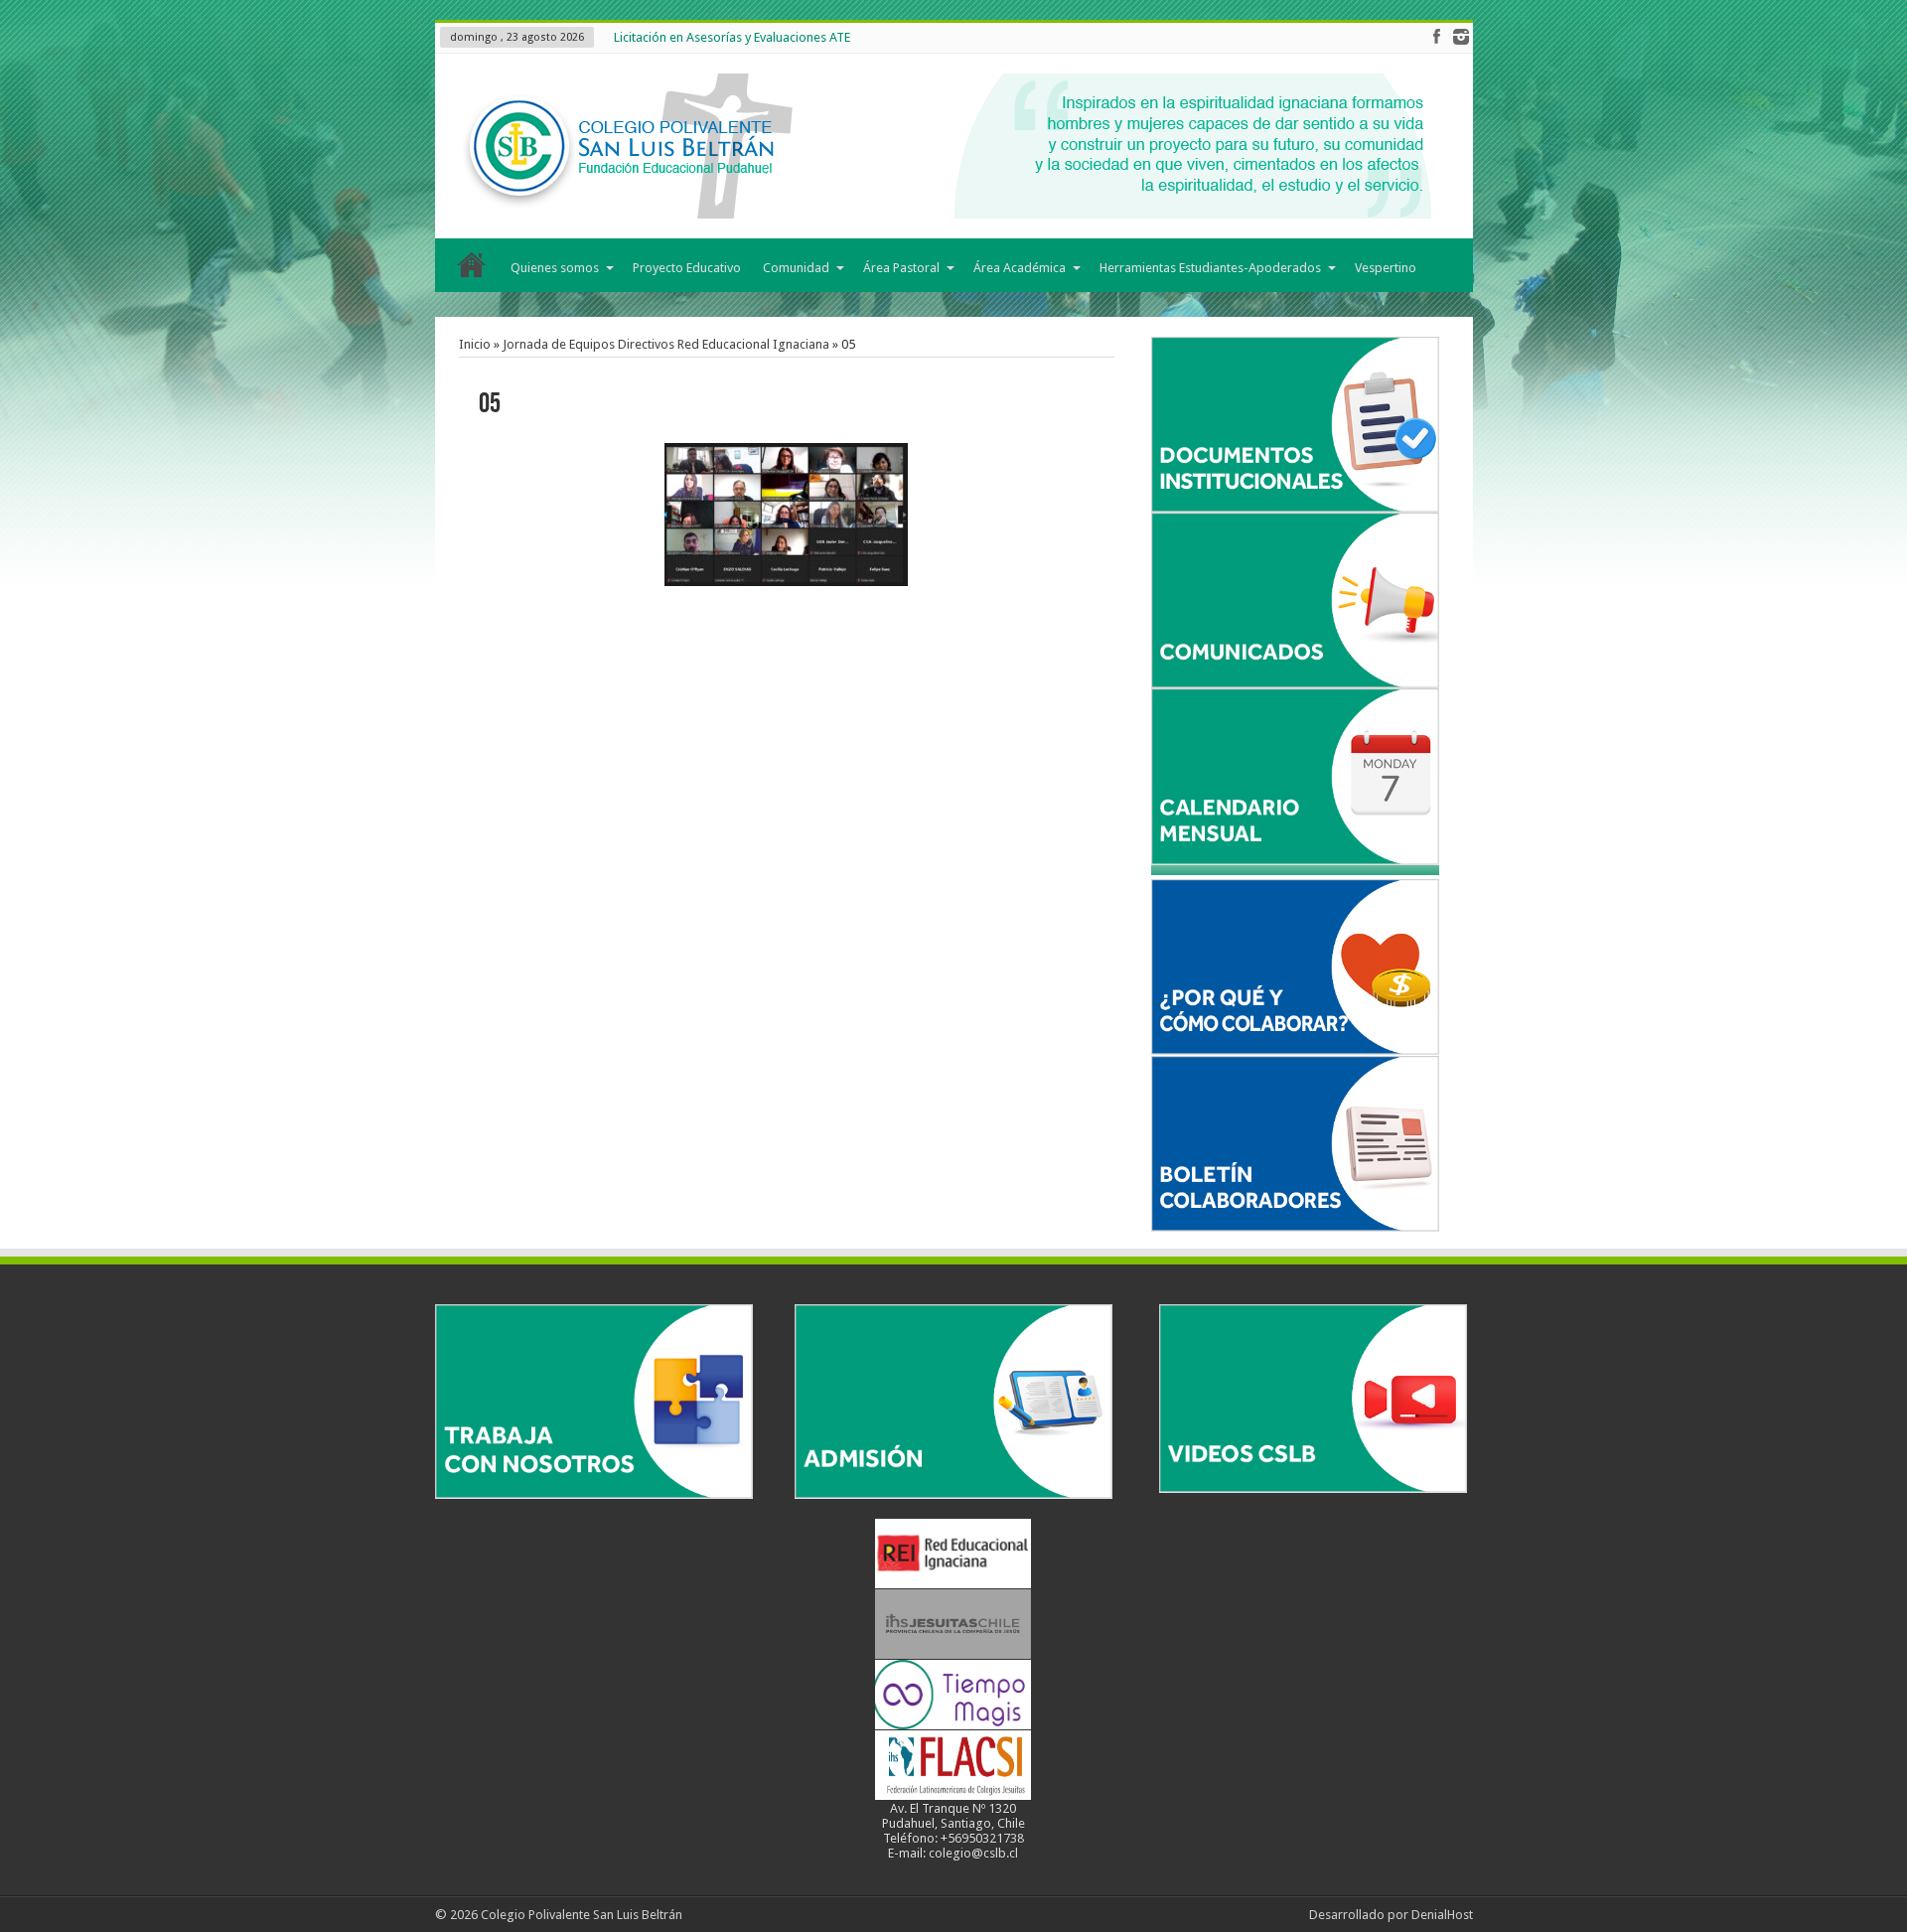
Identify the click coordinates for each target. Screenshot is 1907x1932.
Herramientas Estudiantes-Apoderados (1210, 268)
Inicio (472, 269)
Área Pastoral (901, 268)
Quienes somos (555, 268)
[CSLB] (942, 146)
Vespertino (1386, 268)
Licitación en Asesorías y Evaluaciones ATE (732, 37)
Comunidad (796, 268)
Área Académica (1020, 268)
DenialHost (1442, 1915)
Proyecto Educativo (687, 268)
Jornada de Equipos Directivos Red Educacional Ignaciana (666, 344)
